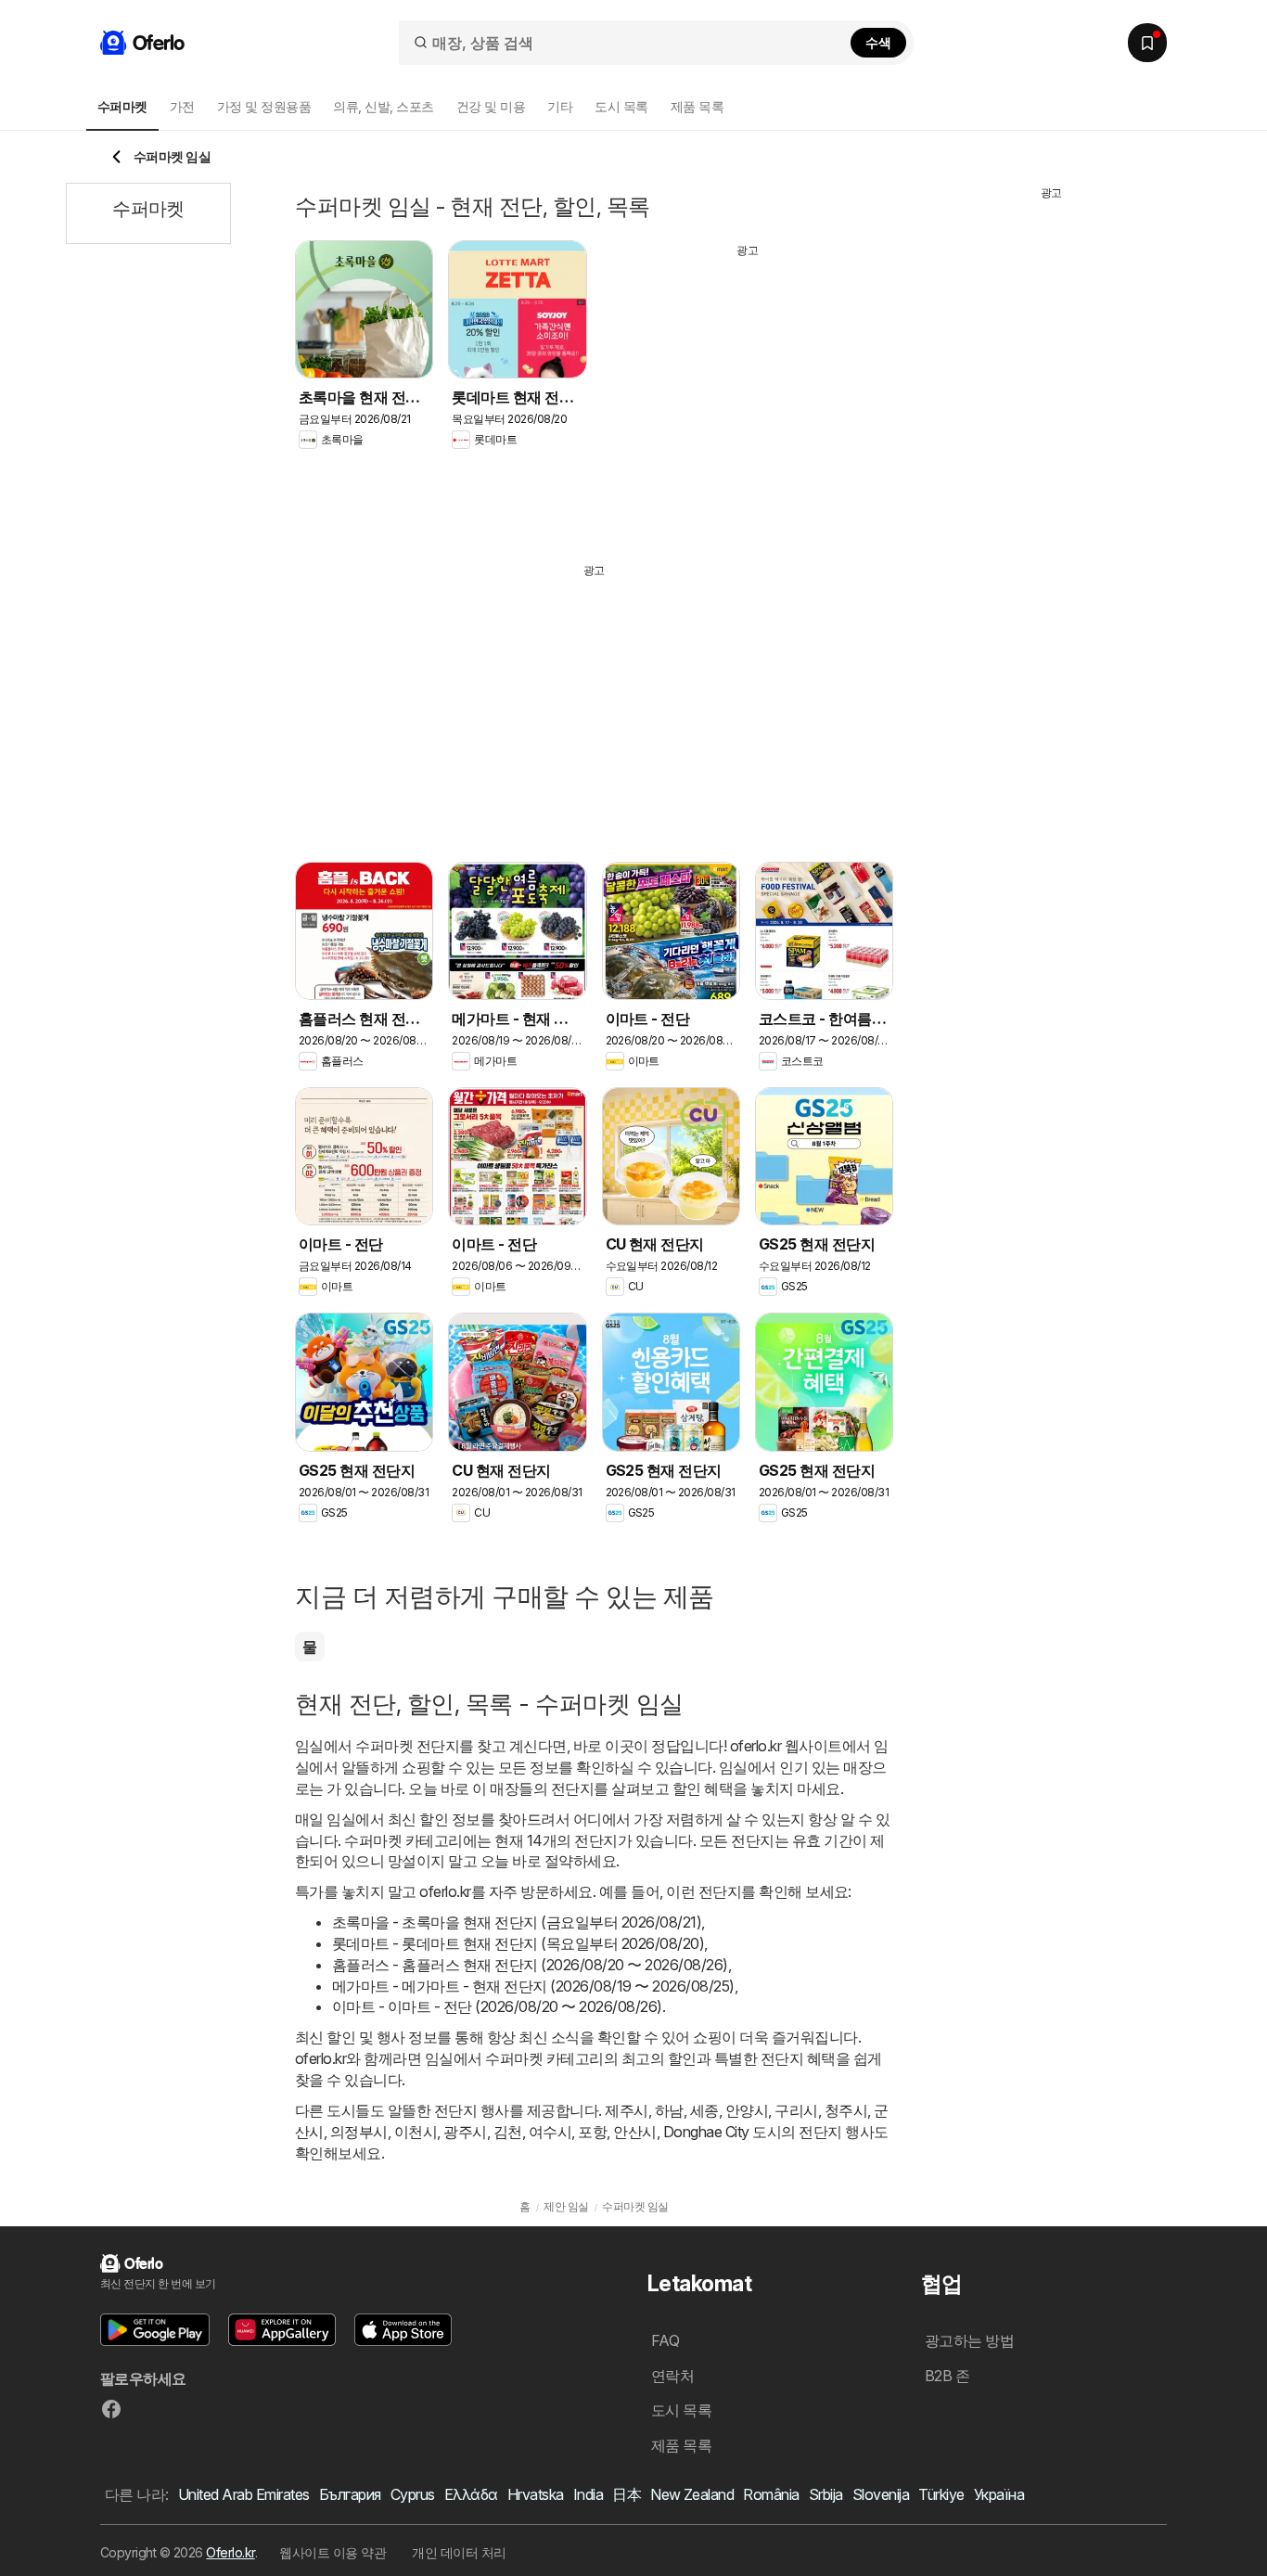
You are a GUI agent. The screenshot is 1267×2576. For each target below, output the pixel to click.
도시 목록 (621, 106)
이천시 (416, 2132)
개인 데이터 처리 (459, 2552)
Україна (999, 2494)
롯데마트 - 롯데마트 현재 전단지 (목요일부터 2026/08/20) (518, 1943)
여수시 (550, 2132)
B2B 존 (947, 2376)
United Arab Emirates (244, 2494)
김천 (508, 2132)
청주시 (846, 2110)
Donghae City (706, 2132)
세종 (704, 2110)
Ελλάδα (471, 2494)
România (771, 2494)
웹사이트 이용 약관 (333, 2552)
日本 (627, 2494)
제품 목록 (697, 106)
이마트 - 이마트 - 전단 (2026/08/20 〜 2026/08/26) (497, 2006)
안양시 (747, 2110)
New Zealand (692, 2494)
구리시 (796, 2110)
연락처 (672, 2376)
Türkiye (941, 2494)
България (350, 2494)
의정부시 (359, 2132)
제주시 (626, 2110)
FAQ (665, 2340)
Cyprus (413, 2494)
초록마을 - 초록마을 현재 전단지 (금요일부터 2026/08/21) (517, 1922)
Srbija (826, 2494)
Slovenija (881, 2494)
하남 (669, 2110)
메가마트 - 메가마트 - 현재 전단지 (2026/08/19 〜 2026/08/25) (533, 1986)
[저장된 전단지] (1147, 43)
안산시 (634, 2132)
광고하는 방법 (969, 2340)
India (588, 2494)
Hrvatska (536, 2494)
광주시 (465, 2132)
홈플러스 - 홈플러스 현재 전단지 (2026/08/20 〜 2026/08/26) (530, 1965)
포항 (592, 2132)
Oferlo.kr (230, 2552)
